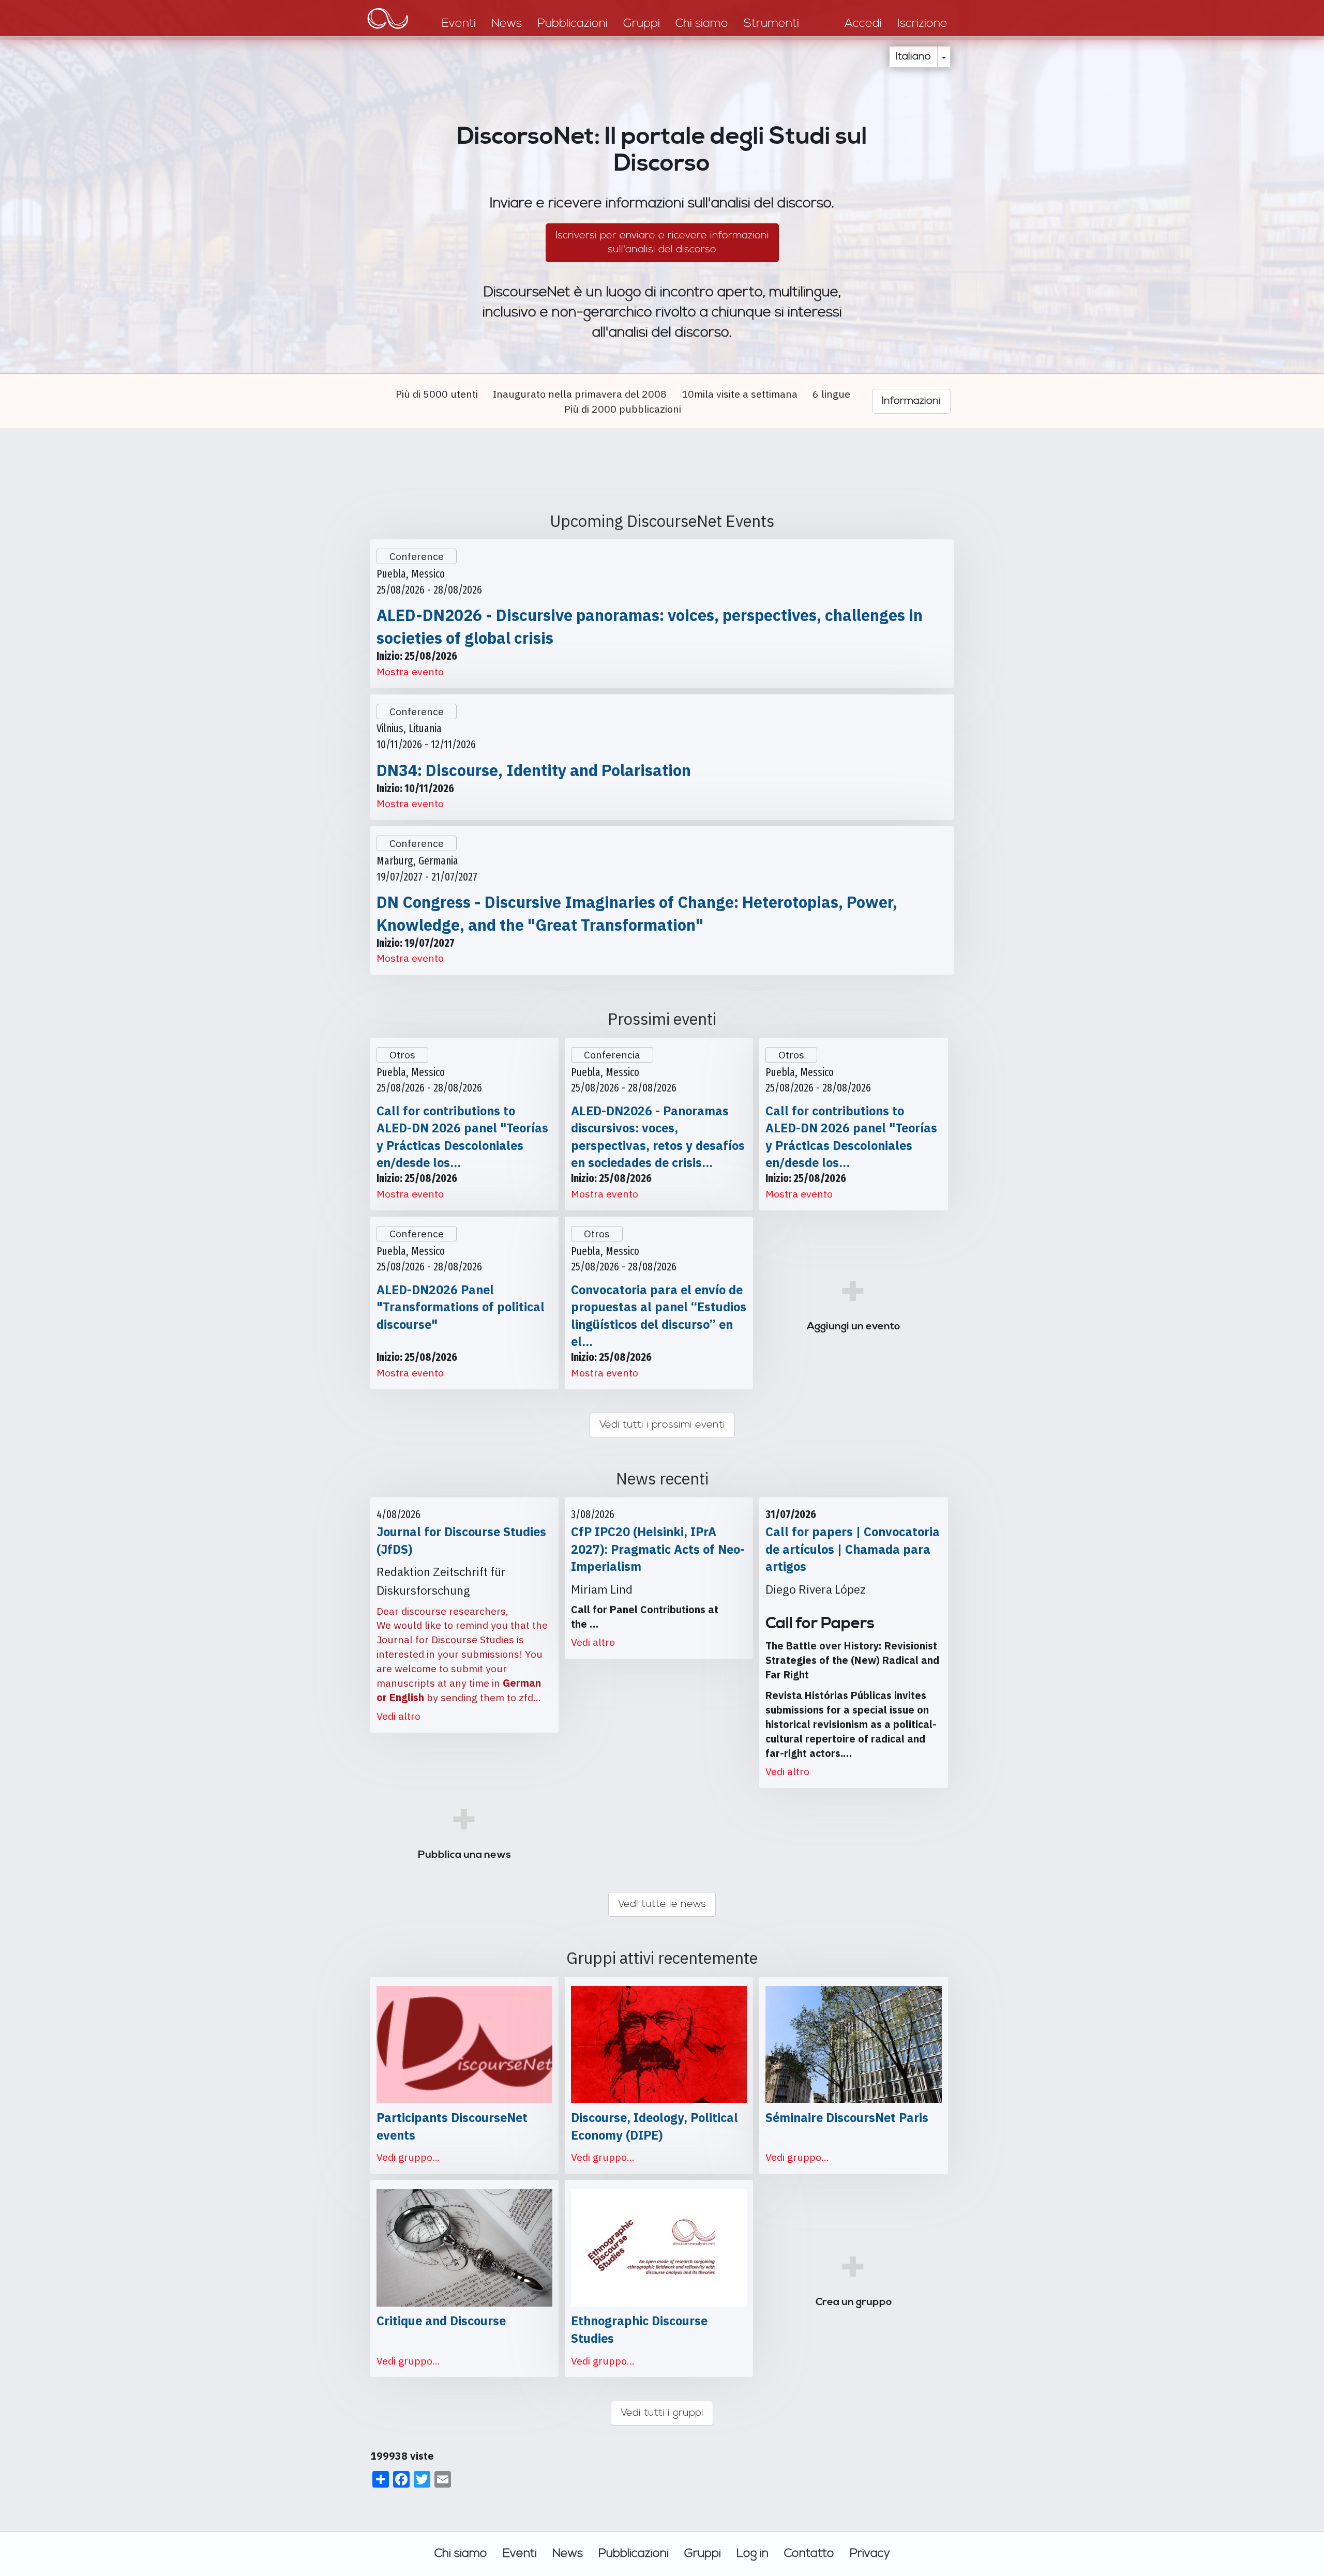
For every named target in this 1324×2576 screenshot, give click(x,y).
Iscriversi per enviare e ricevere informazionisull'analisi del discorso (662, 242)
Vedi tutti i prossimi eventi (662, 1425)
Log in (753, 2553)
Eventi (520, 2553)
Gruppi (703, 2553)
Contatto (809, 2553)
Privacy (870, 2553)
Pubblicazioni (634, 2553)
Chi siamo (461, 2553)
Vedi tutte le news (662, 1904)
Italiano (913, 57)
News (568, 2553)
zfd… (530, 1697)
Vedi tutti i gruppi (662, 2413)
